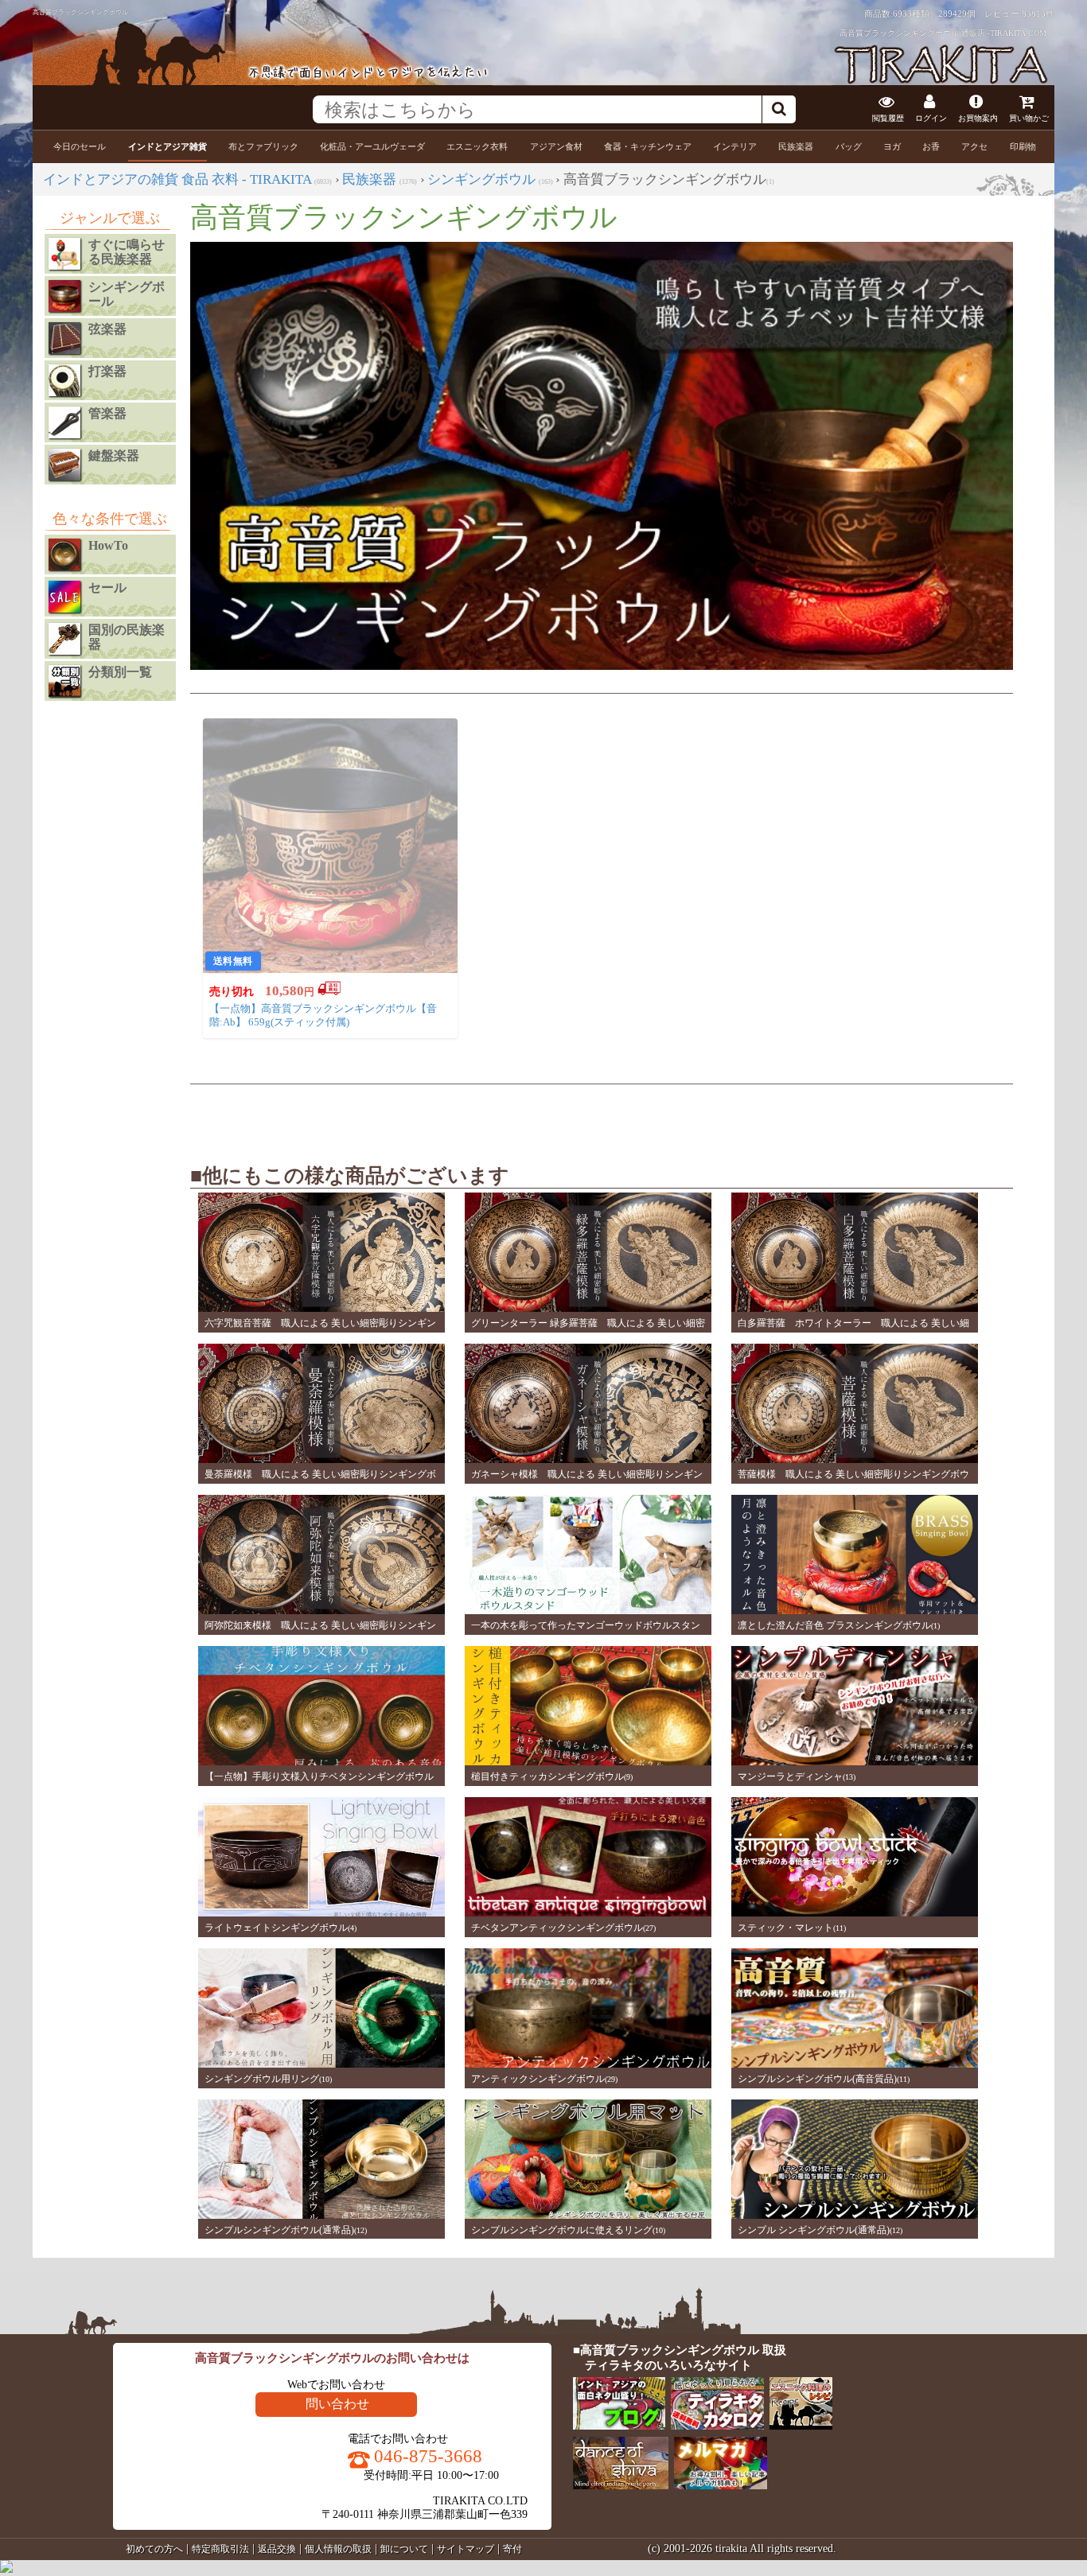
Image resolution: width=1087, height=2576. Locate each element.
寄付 (512, 2549)
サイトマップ (466, 2549)
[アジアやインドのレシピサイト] (802, 2426)
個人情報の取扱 (338, 2549)
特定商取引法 (220, 2549)
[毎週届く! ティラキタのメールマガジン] (721, 2486)
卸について (404, 2549)
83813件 (1038, 14)
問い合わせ (337, 2404)
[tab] (80, 147)
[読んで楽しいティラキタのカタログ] (718, 2426)
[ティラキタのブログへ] (620, 2426)
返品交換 (277, 2549)
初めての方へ (154, 2549)
